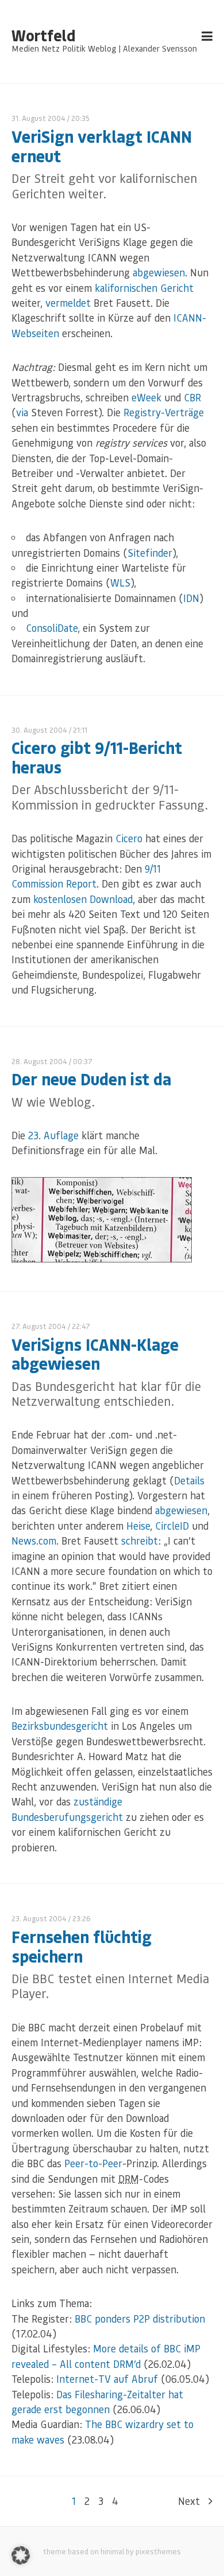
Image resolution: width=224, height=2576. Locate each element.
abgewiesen (159, 272)
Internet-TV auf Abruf (107, 2379)
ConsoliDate (52, 628)
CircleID (172, 1526)
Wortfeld (43, 36)
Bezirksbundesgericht (60, 1726)
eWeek (146, 397)
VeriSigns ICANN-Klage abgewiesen (95, 1354)
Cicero (129, 838)
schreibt (140, 1541)
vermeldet (68, 303)
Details (189, 1480)
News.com (34, 1541)
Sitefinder (150, 553)
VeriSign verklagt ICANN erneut (102, 146)
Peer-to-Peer (93, 2163)
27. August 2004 (39, 1326)
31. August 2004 (38, 118)
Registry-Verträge (164, 412)
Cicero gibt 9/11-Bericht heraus (97, 757)
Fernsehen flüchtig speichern (82, 1946)
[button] (21, 2555)
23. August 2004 (39, 1918)
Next (189, 2501)
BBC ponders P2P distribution (140, 2319)
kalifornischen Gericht (144, 288)
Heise (138, 1526)
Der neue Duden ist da (91, 1079)
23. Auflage (53, 1135)
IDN (191, 598)
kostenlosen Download (83, 899)
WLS (120, 583)
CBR (192, 397)
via (22, 412)
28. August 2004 (39, 1061)
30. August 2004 (39, 730)
